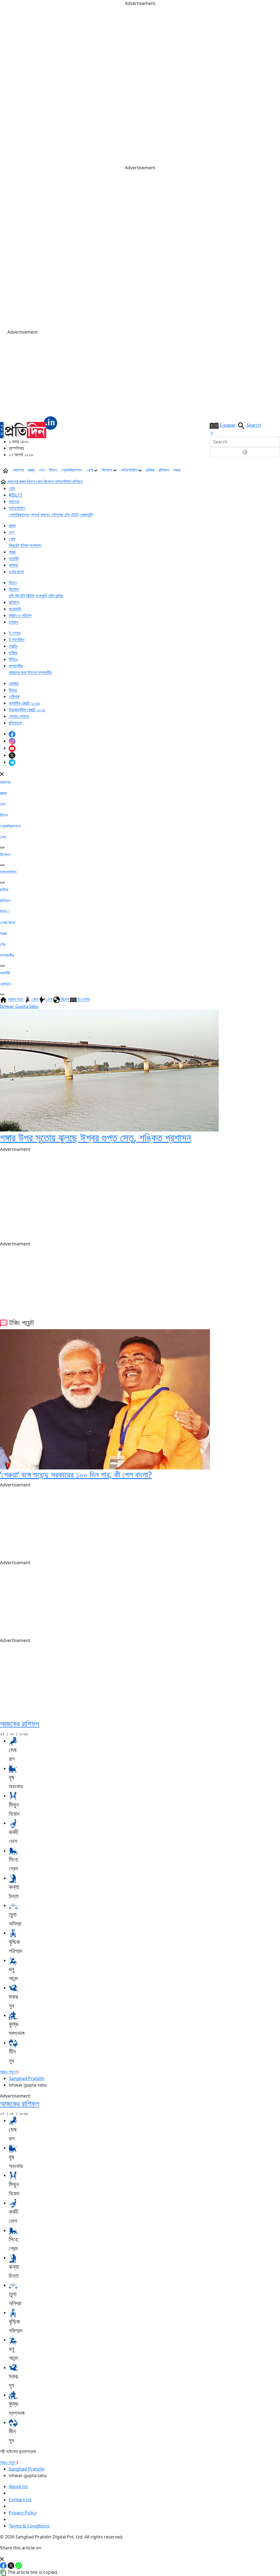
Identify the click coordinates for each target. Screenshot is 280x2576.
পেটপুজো (57, 515)
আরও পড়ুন (8, 2072)
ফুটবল (24, 545)
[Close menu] (2, 773)
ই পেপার (14, 633)
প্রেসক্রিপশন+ (72, 470)
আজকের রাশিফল (20, 1723)
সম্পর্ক (35, 515)
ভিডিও (13, 659)
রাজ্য (31, 470)
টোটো (75, 515)
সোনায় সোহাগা (19, 716)
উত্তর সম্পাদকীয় (40, 672)
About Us (18, 2486)
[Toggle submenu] (2, 847)
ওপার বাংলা (16, 572)
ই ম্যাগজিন (17, 640)
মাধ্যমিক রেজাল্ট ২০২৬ (24, 703)
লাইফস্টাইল (130, 470)
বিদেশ (53, 470)
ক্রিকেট (14, 545)
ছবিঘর (150, 470)
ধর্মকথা (13, 565)
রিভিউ (30, 596)
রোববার (14, 683)
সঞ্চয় (177, 470)
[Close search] (212, 433)
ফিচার (13, 690)
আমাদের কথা (18, 672)
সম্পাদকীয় (16, 666)
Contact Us (20, 2500)
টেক (67, 515)
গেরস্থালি (86, 515)
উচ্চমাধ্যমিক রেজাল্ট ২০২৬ (27, 710)
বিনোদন (107, 470)
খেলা (90, 470)
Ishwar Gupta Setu (19, 1006)
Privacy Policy (23, 2513)
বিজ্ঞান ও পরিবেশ (20, 615)
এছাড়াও (6, 984)
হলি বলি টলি (17, 596)
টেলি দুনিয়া (56, 596)
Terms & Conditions (29, 2526)
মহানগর (18, 470)
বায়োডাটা (15, 609)
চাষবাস (13, 622)
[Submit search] (245, 452)
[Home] (29, 427)
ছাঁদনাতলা (15, 723)
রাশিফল (164, 470)
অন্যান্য (35, 545)
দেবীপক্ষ (14, 697)
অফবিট (14, 558)
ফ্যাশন (45, 515)
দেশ (42, 470)
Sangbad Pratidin (27, 2078)
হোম (12, 488)
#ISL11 (16, 495)
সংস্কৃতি (41, 596)
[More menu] (276, 470)
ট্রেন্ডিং (13, 646)
